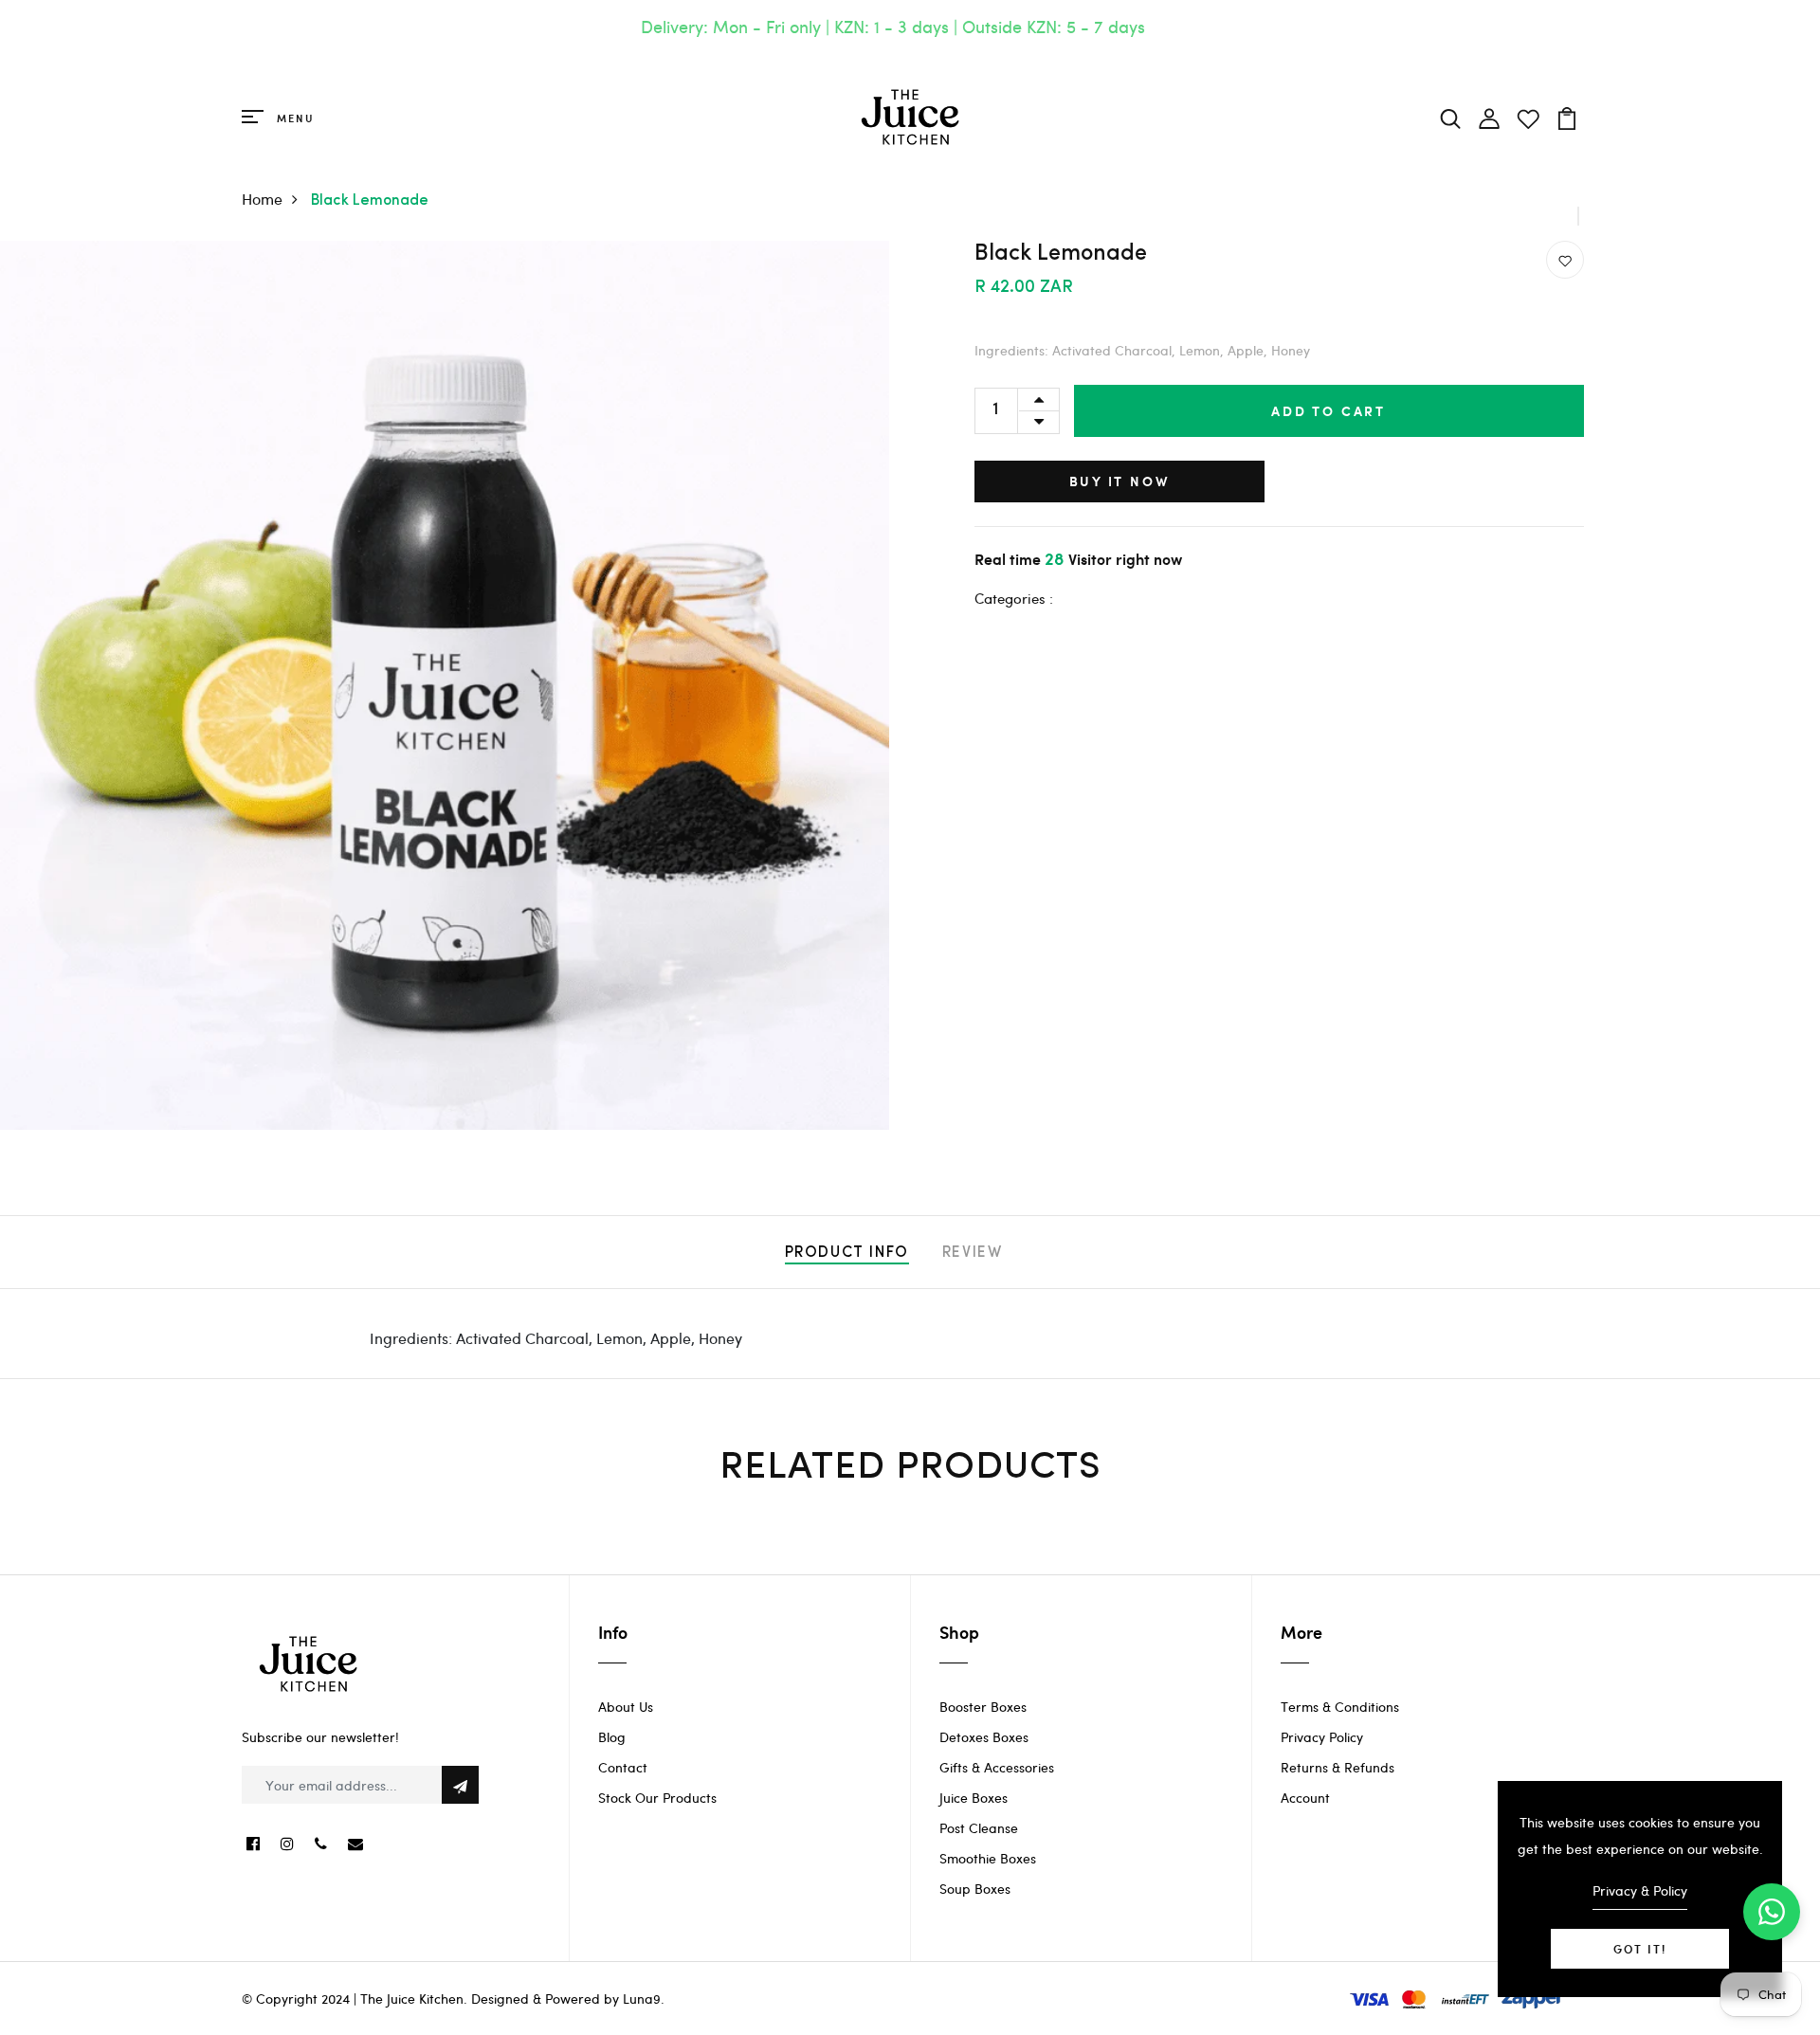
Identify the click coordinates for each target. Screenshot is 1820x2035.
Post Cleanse (979, 1828)
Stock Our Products (657, 1798)
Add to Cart (1329, 411)
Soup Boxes (975, 1889)
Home (262, 199)
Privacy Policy (1322, 1737)
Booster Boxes (983, 1707)
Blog (612, 1737)
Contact (623, 1767)
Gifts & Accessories (997, 1767)
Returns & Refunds (1338, 1767)
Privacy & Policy (1640, 1890)
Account (1305, 1798)
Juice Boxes (974, 1798)
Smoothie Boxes (988, 1858)
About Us (626, 1707)
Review (973, 1253)
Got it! (1640, 1949)
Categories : (1014, 598)
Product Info (847, 1253)
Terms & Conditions (1340, 1707)
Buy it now (1119, 481)
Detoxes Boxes (984, 1737)
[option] (445, 685)
